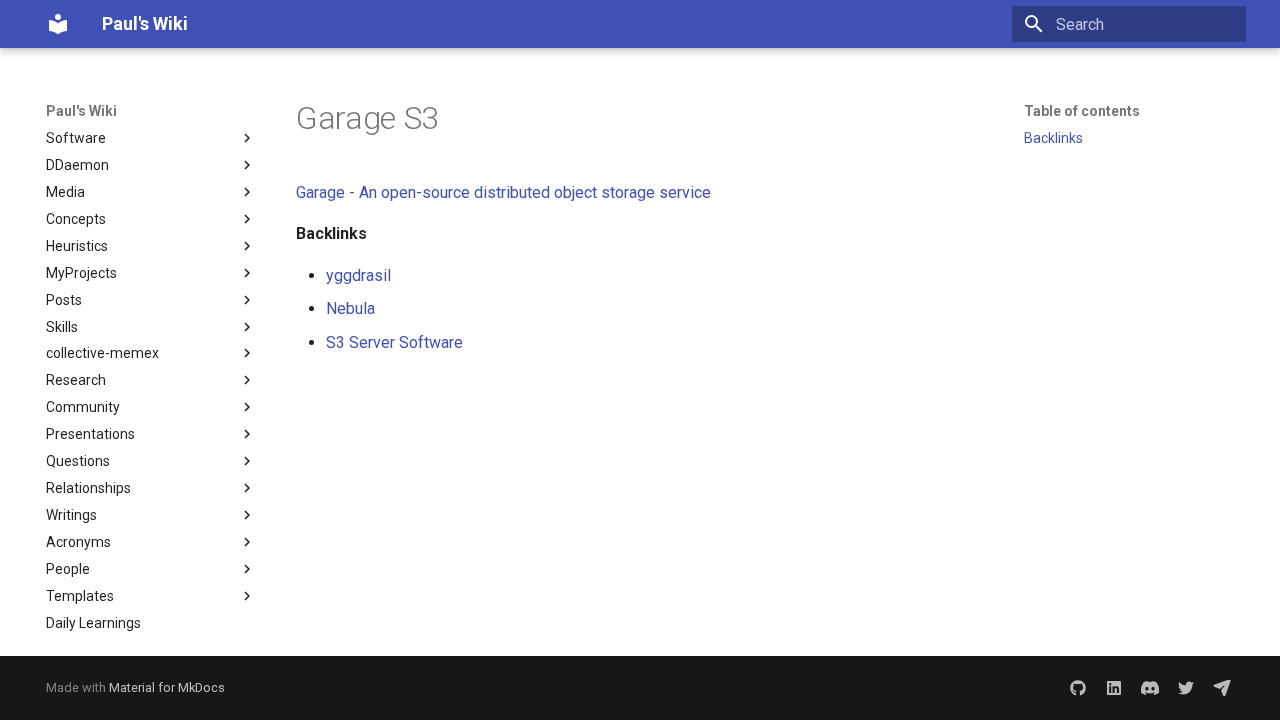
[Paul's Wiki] (58, 24)
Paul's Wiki (81, 111)
